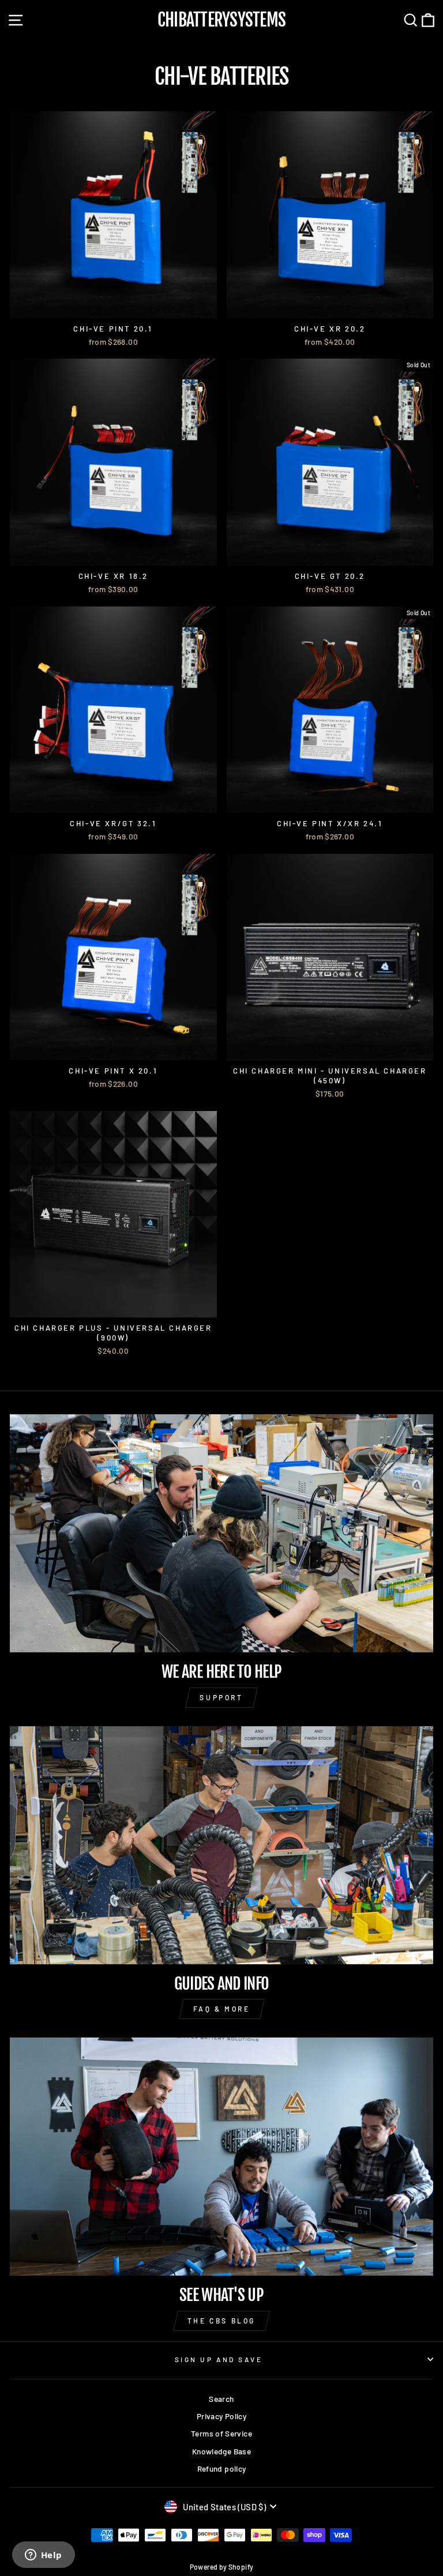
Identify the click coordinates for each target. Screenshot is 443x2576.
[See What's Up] (221, 2157)
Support (221, 1697)
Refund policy (222, 2468)
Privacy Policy (221, 2416)
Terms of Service (221, 2433)
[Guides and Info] (221, 1845)
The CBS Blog (221, 2321)
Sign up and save (219, 2359)
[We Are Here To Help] (221, 1533)
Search (221, 2399)
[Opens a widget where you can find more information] (43, 2556)
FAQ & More (222, 2009)
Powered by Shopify (222, 2567)
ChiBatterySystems (221, 20)
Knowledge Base (221, 2451)
